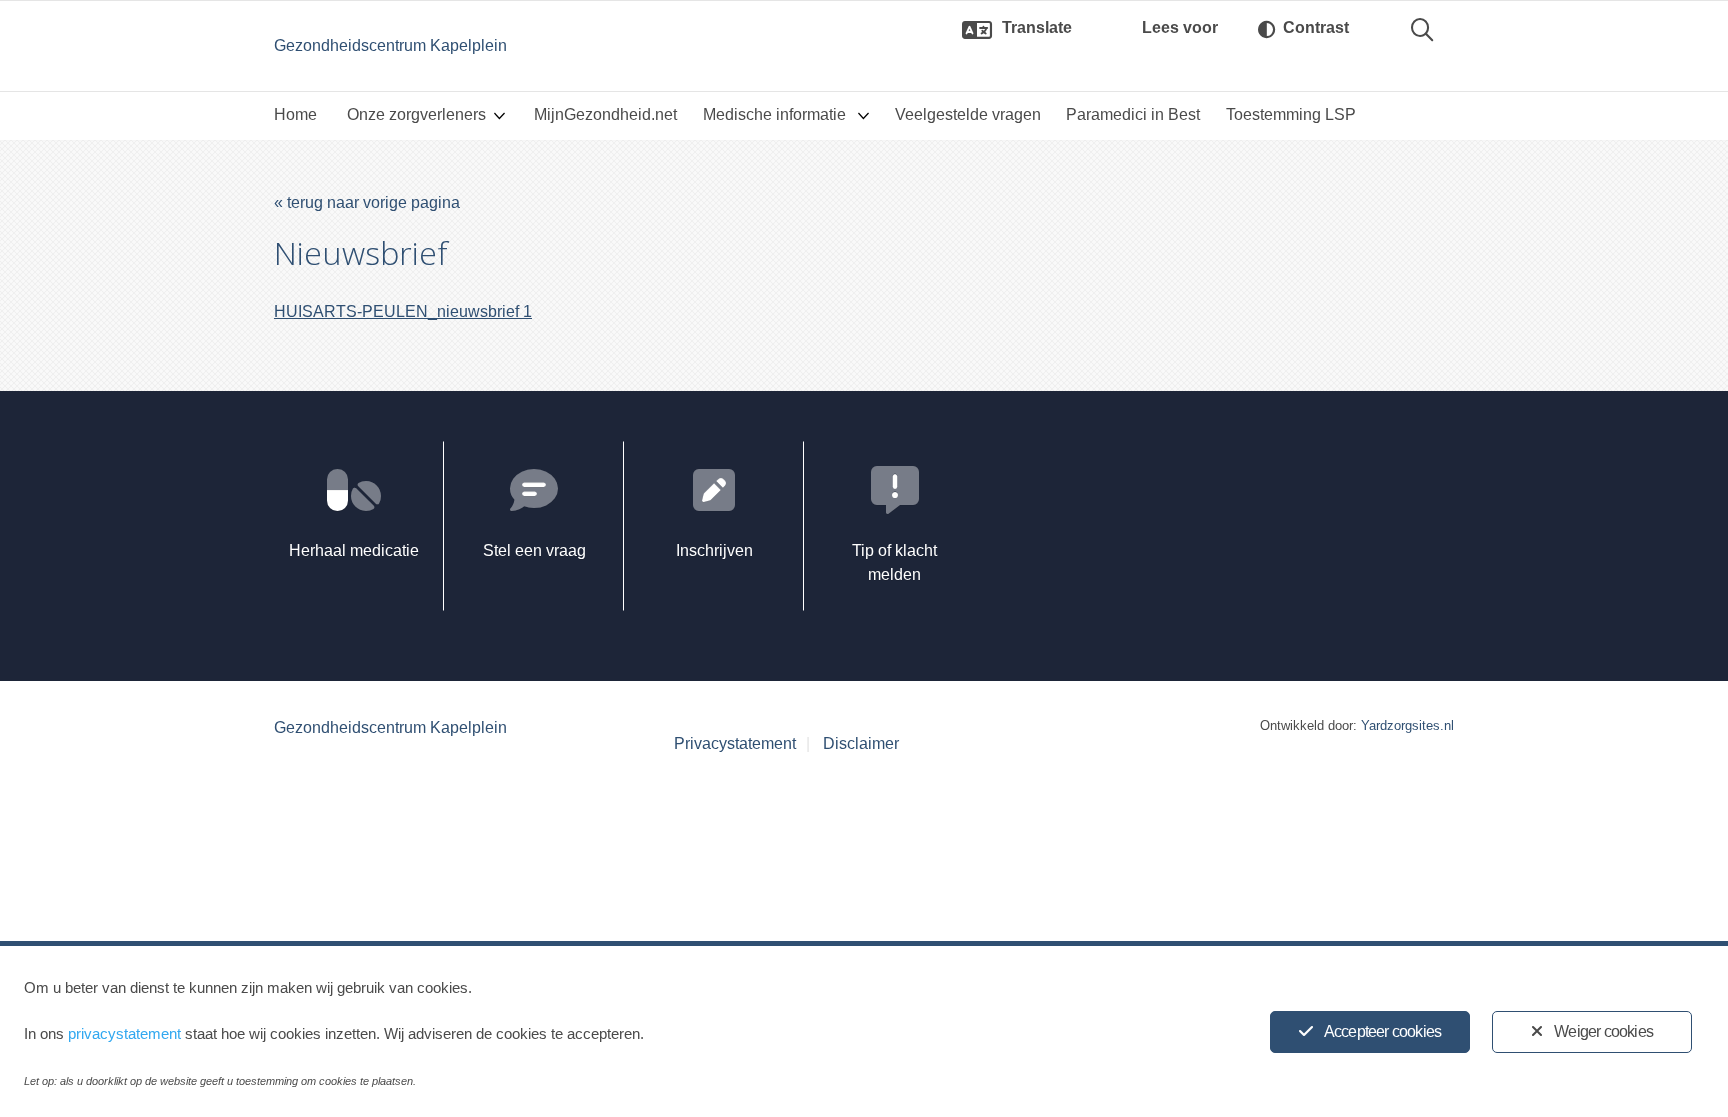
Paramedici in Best (1133, 114)
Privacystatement (735, 743)
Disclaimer (861, 743)
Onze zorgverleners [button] (416, 114)
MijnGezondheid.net (605, 114)
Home (295, 114)
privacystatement (124, 1033)
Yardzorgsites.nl (1407, 725)
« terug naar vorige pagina (367, 202)
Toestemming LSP (1291, 114)
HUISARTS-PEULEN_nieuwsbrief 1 (403, 311)
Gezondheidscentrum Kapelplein (390, 45)
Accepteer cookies (1382, 1031)
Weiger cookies (1603, 1031)
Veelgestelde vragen (968, 114)
